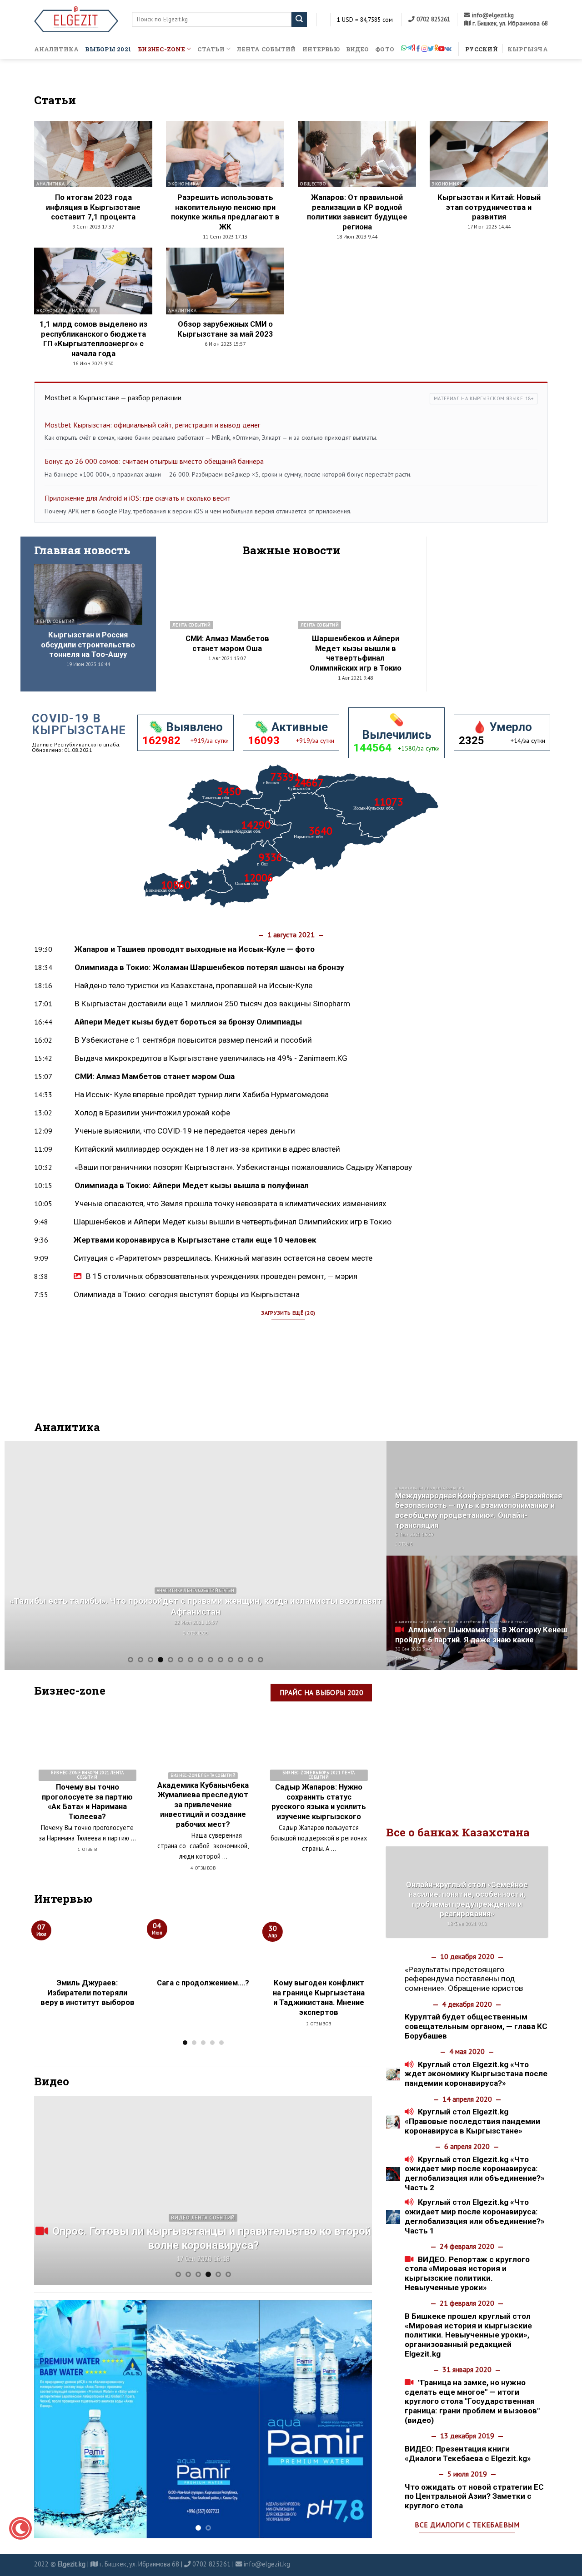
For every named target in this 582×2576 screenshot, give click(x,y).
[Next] (367, 1555)
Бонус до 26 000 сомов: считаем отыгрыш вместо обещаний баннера (154, 461)
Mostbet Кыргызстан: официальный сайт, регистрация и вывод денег (152, 425)
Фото (385, 49)
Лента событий (266, 49)
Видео (357, 49)
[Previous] (24, 1555)
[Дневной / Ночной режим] (20, 2528)
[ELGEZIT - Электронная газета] (76, 19)
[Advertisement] (494, 605)
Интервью (321, 49)
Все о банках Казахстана (458, 1832)
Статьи (211, 49)
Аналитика (56, 49)
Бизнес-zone (161, 49)
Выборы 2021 (108, 49)
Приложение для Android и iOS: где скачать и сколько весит (138, 498)
